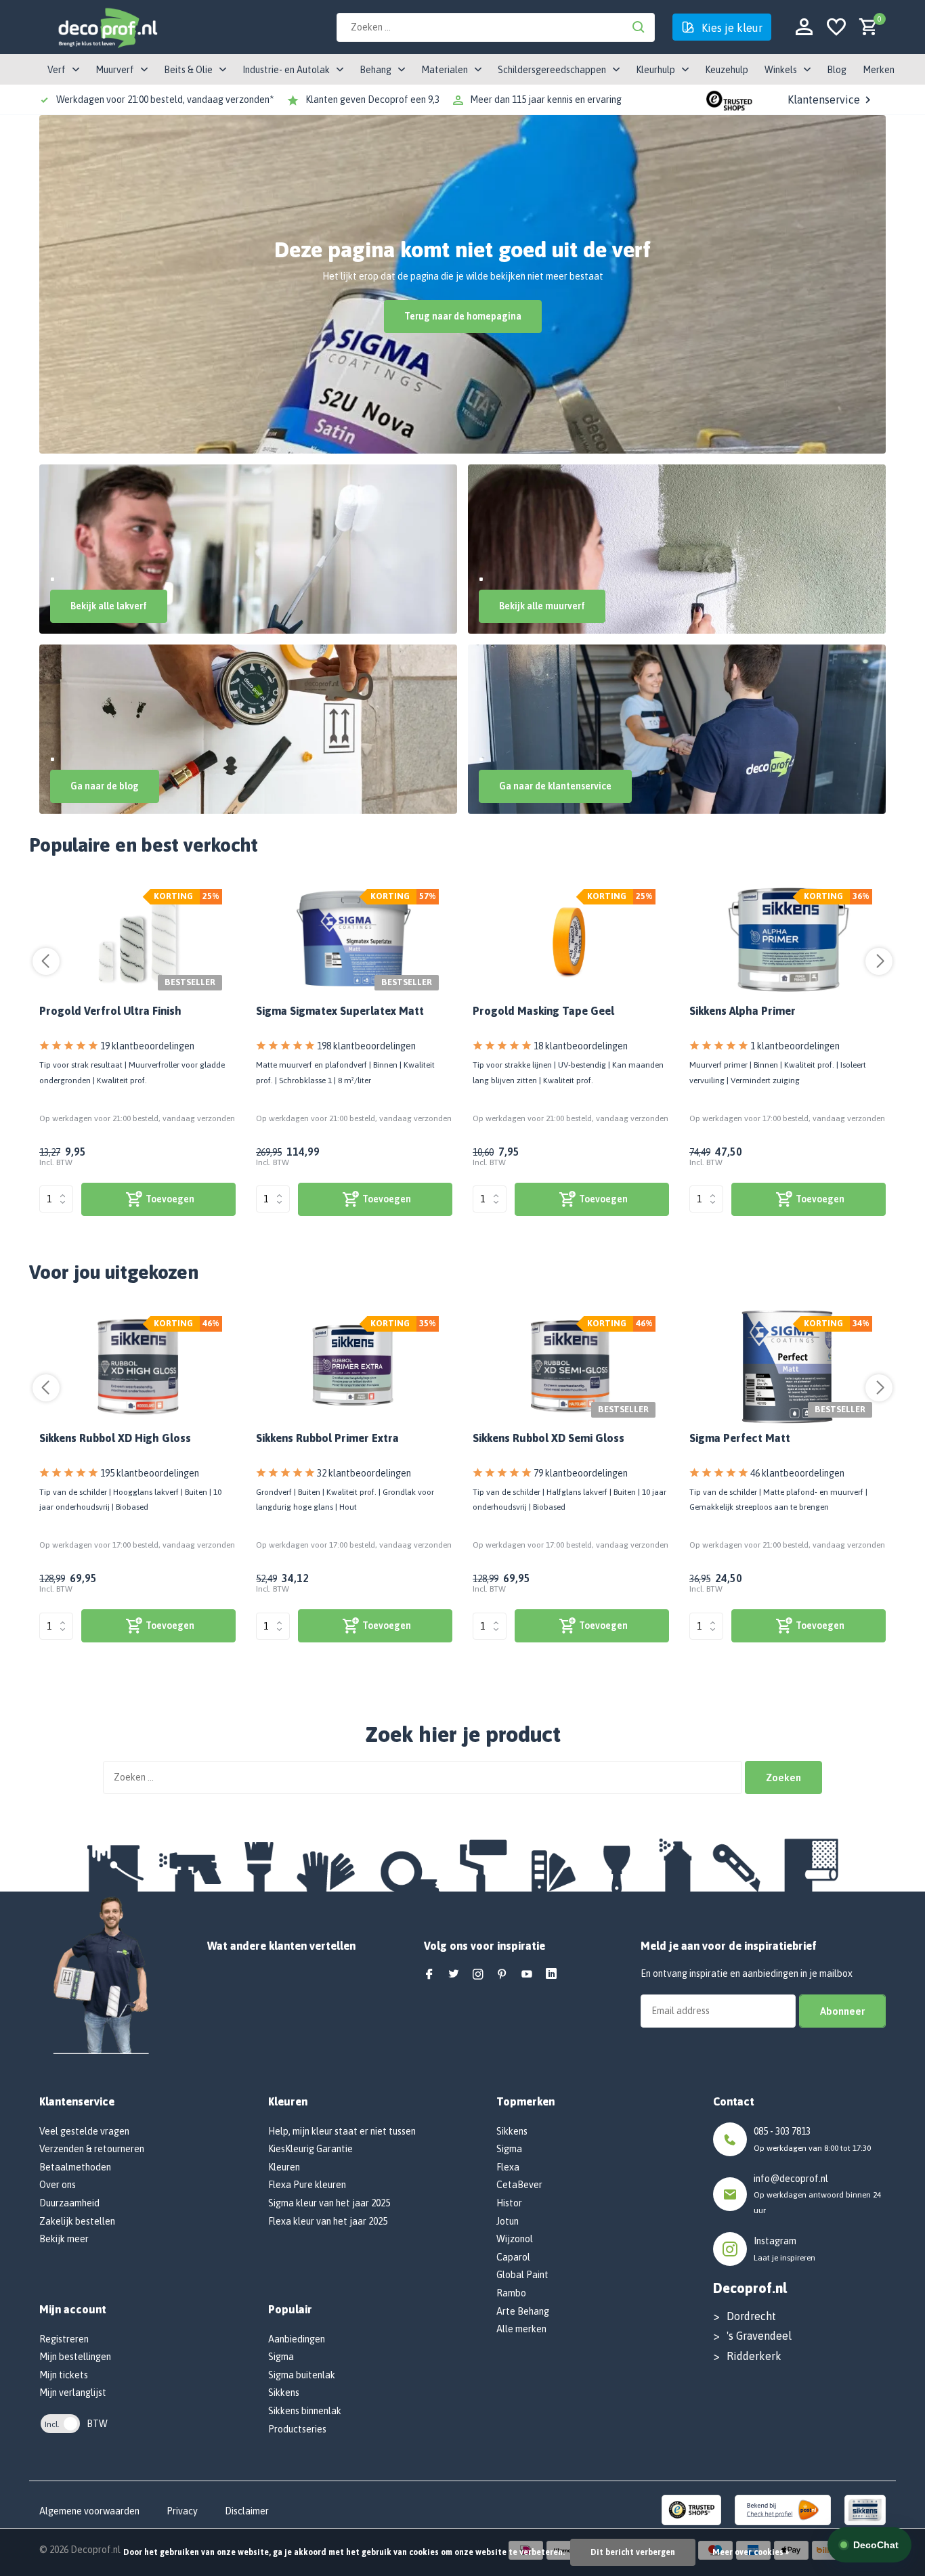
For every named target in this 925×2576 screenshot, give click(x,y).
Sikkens (284, 2393)
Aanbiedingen (297, 2339)
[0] (865, 27)
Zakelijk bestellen (77, 2221)
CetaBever (519, 2185)
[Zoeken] (639, 27)
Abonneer (842, 2011)
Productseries (297, 2429)
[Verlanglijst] (836, 27)
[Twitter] (454, 1975)
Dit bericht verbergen (633, 2552)
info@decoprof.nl (791, 2179)
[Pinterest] (502, 1975)
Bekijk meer (64, 2239)
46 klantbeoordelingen (797, 1473)
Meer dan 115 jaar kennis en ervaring (546, 100)
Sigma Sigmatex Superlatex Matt (340, 1011)
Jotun (508, 2221)
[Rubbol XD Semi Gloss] (571, 1367)
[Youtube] (527, 1975)
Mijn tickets (64, 2375)
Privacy (182, 2511)
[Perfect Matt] (788, 1367)
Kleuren (284, 2167)
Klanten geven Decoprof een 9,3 (372, 100)
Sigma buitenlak (302, 2375)
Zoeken (783, 1777)
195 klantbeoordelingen (150, 1473)
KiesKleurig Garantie (310, 2149)
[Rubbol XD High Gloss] (138, 1367)
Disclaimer (247, 2511)
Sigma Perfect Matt (740, 1438)
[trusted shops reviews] (729, 100)
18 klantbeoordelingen (581, 1046)
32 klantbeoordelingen (364, 1473)
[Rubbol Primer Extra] (354, 1367)
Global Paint (522, 2275)
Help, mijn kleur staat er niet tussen (342, 2131)
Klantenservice (824, 100)
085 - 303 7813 (782, 2131)
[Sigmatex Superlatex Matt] (354, 940)
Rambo (511, 2293)
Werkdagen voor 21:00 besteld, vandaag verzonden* (165, 100)
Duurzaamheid (69, 2203)
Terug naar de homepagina (463, 316)
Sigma (281, 2357)
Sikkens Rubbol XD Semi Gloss (548, 1438)
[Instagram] (478, 1975)
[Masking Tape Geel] (571, 940)
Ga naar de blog (105, 786)
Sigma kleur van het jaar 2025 (329, 2203)
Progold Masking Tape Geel (543, 1011)
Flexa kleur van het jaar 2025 (328, 2221)
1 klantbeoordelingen (795, 1046)
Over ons (58, 2185)
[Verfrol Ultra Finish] (138, 940)
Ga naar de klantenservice (555, 786)
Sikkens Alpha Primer (743, 1011)
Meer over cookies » (751, 2552)
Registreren (64, 2339)
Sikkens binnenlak (305, 2411)
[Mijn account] (804, 27)
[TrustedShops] (692, 2509)
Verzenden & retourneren (92, 2149)
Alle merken (521, 2329)
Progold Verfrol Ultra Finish (110, 1011)
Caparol (513, 2257)
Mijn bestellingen (75, 2357)
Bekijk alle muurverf (542, 606)
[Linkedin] (551, 1975)
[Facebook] (429, 1975)
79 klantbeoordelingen (581, 1473)
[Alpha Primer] (788, 940)
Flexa (508, 2167)
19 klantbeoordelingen (147, 1046)
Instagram (775, 2241)
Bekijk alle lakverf (109, 606)
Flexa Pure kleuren (307, 2185)
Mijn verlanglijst (73, 2393)
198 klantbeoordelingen (366, 1046)
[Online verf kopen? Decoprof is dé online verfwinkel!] (107, 27)
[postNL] (783, 2509)
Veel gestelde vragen (84, 2131)
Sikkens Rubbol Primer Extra (327, 1438)
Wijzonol (515, 2239)
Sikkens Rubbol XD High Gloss (115, 1438)
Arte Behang (523, 2311)
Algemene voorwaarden (89, 2511)
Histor (509, 2203)
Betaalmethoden (75, 2167)
